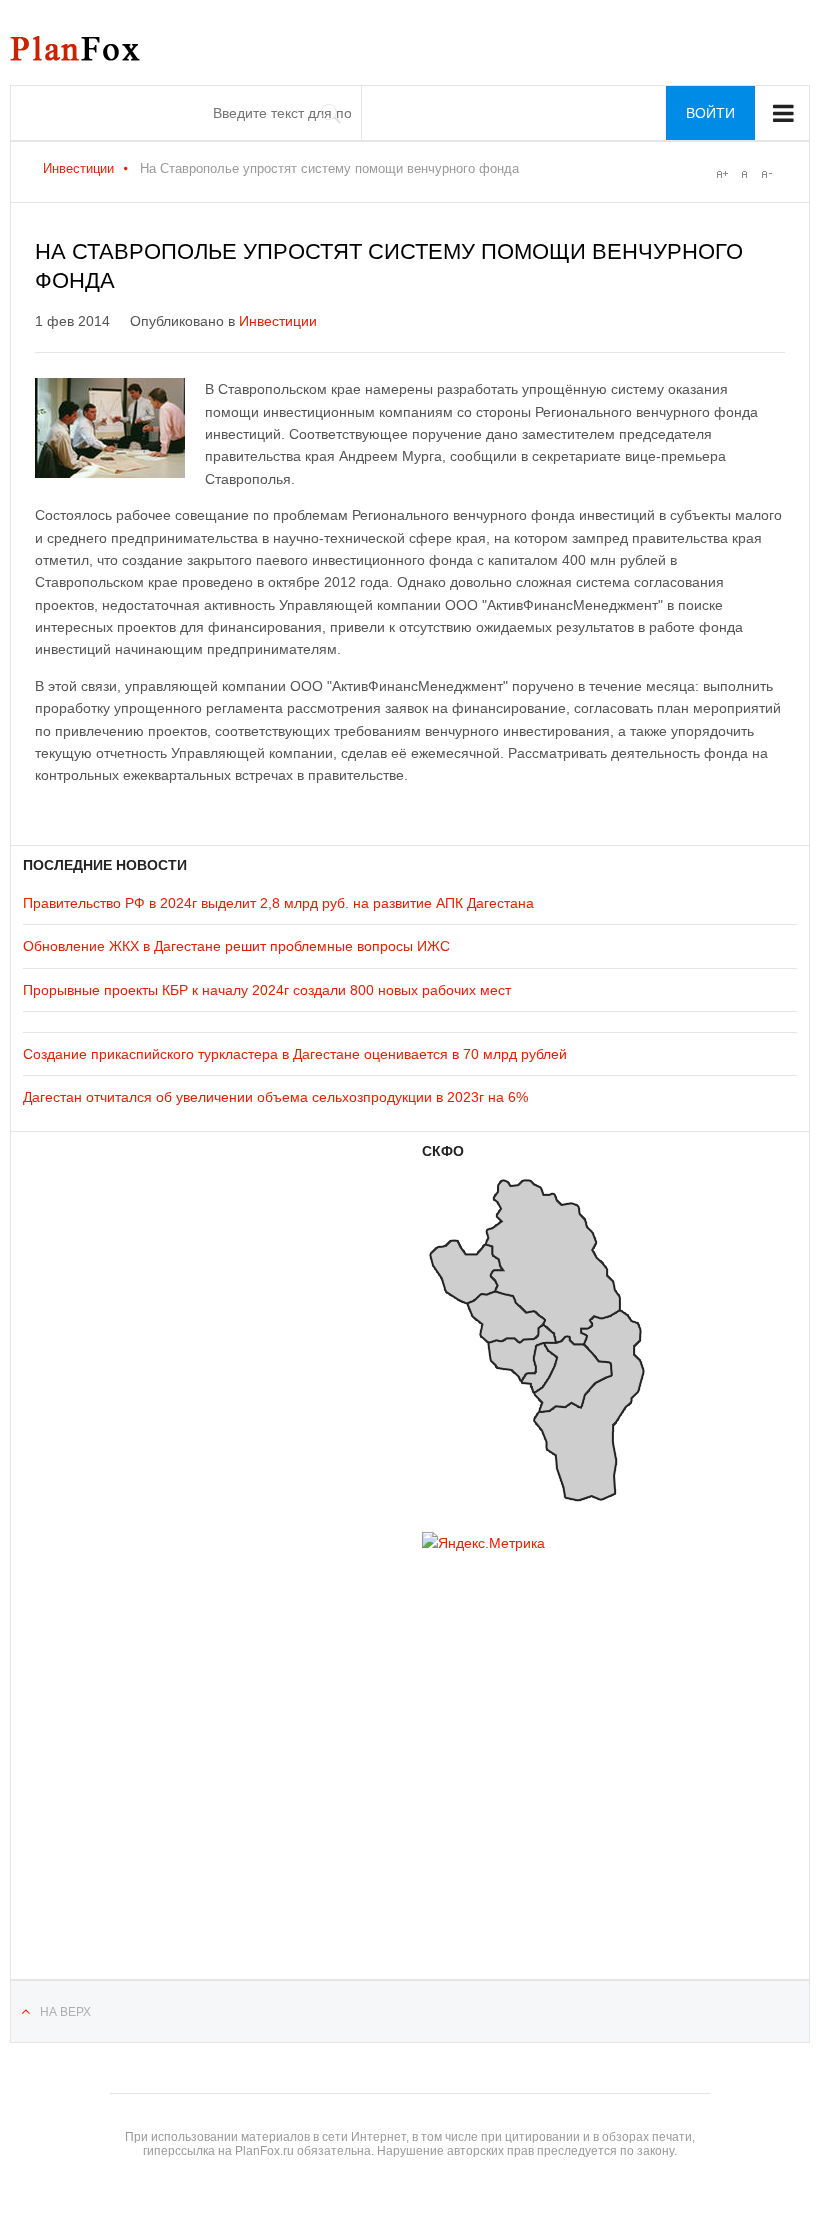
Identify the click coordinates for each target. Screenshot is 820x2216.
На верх (65, 2012)
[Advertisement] (143, 1740)
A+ (722, 174)
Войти (710, 113)
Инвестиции (78, 168)
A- (766, 174)
